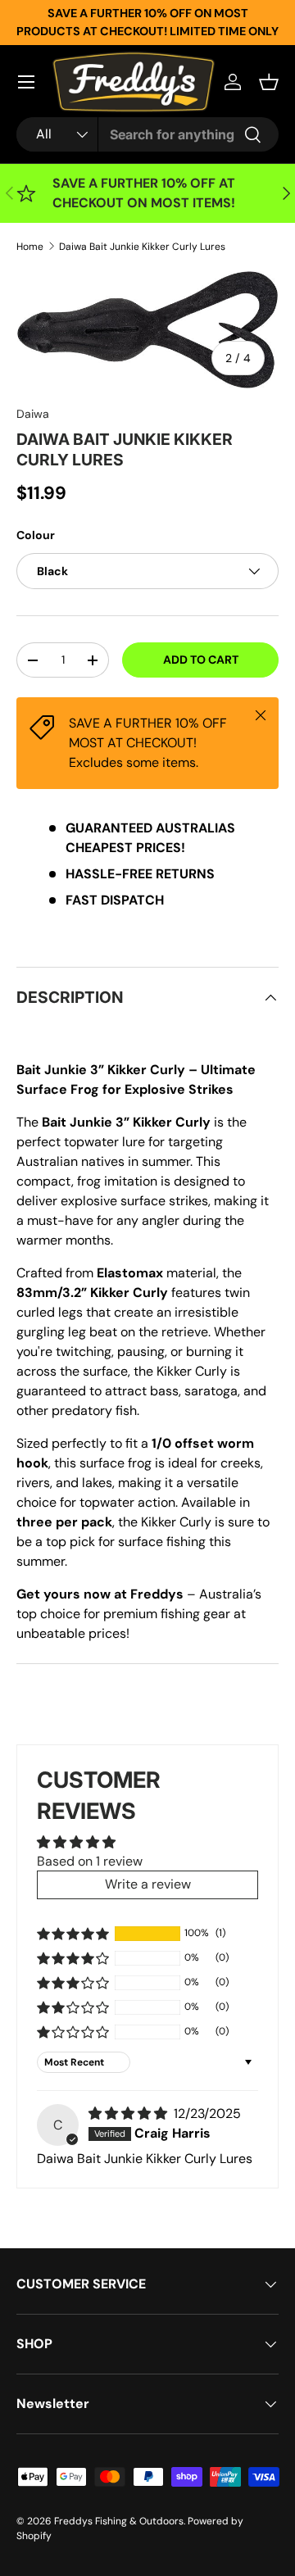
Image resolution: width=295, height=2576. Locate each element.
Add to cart (201, 660)
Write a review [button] (148, 1884)
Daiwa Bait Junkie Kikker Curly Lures (142, 247)
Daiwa (33, 414)
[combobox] (147, 134)
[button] (269, 82)
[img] (129, 2113)
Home (30, 247)
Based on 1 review (90, 1861)
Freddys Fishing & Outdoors (119, 2521)
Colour (36, 535)
